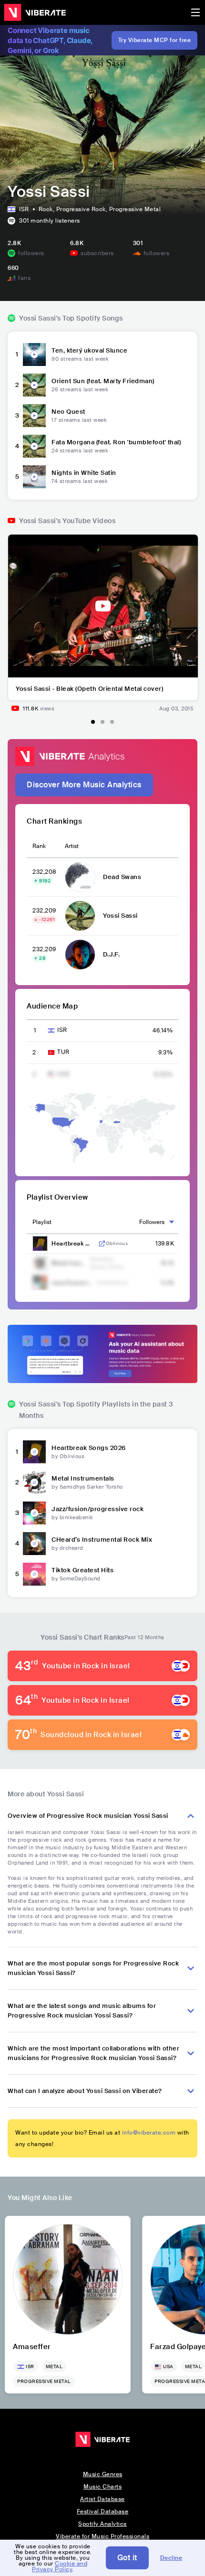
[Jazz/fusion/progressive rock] (34, 1513)
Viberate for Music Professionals (102, 2536)
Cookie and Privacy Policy (60, 2566)
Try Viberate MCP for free (155, 40)
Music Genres (103, 2474)
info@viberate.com (149, 2133)
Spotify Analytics (102, 2524)
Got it (127, 2558)
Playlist (42, 1222)
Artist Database (102, 2499)
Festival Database (103, 2512)
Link (102, 1244)
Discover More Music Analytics (84, 785)
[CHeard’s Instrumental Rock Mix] (34, 1544)
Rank (39, 846)
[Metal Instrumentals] (34, 1482)
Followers (152, 1222)
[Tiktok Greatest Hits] (34, 1574)
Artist (72, 846)
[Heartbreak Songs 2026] (34, 1452)
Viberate (35, 12)
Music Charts (102, 2487)
